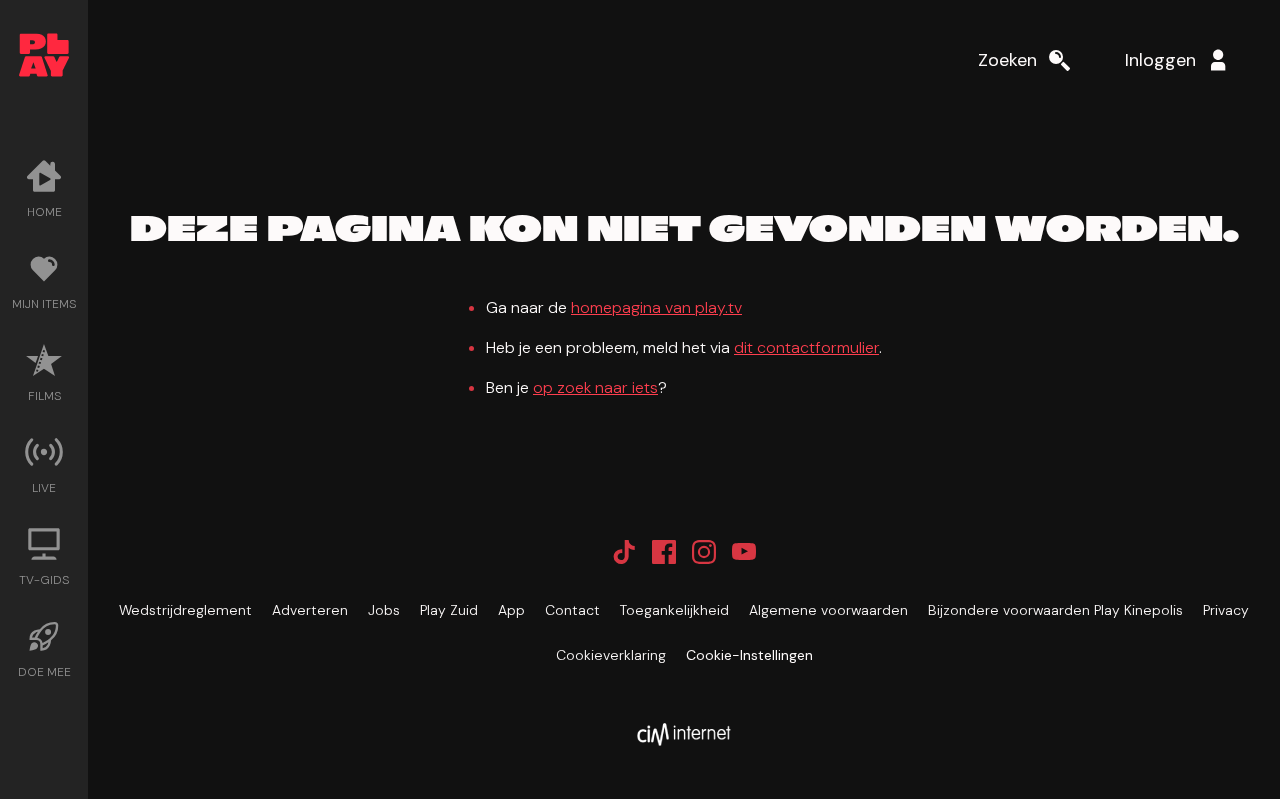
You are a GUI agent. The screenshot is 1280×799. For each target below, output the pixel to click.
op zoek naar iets (595, 387)
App (511, 610)
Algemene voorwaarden (828, 610)
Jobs (384, 610)
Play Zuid (449, 610)
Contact (572, 610)
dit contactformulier (806, 347)
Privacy (1226, 610)
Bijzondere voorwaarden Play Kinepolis (1055, 610)
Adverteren (310, 610)
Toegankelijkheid (674, 610)
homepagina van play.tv (656, 307)
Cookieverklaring (611, 655)
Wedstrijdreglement (185, 610)
